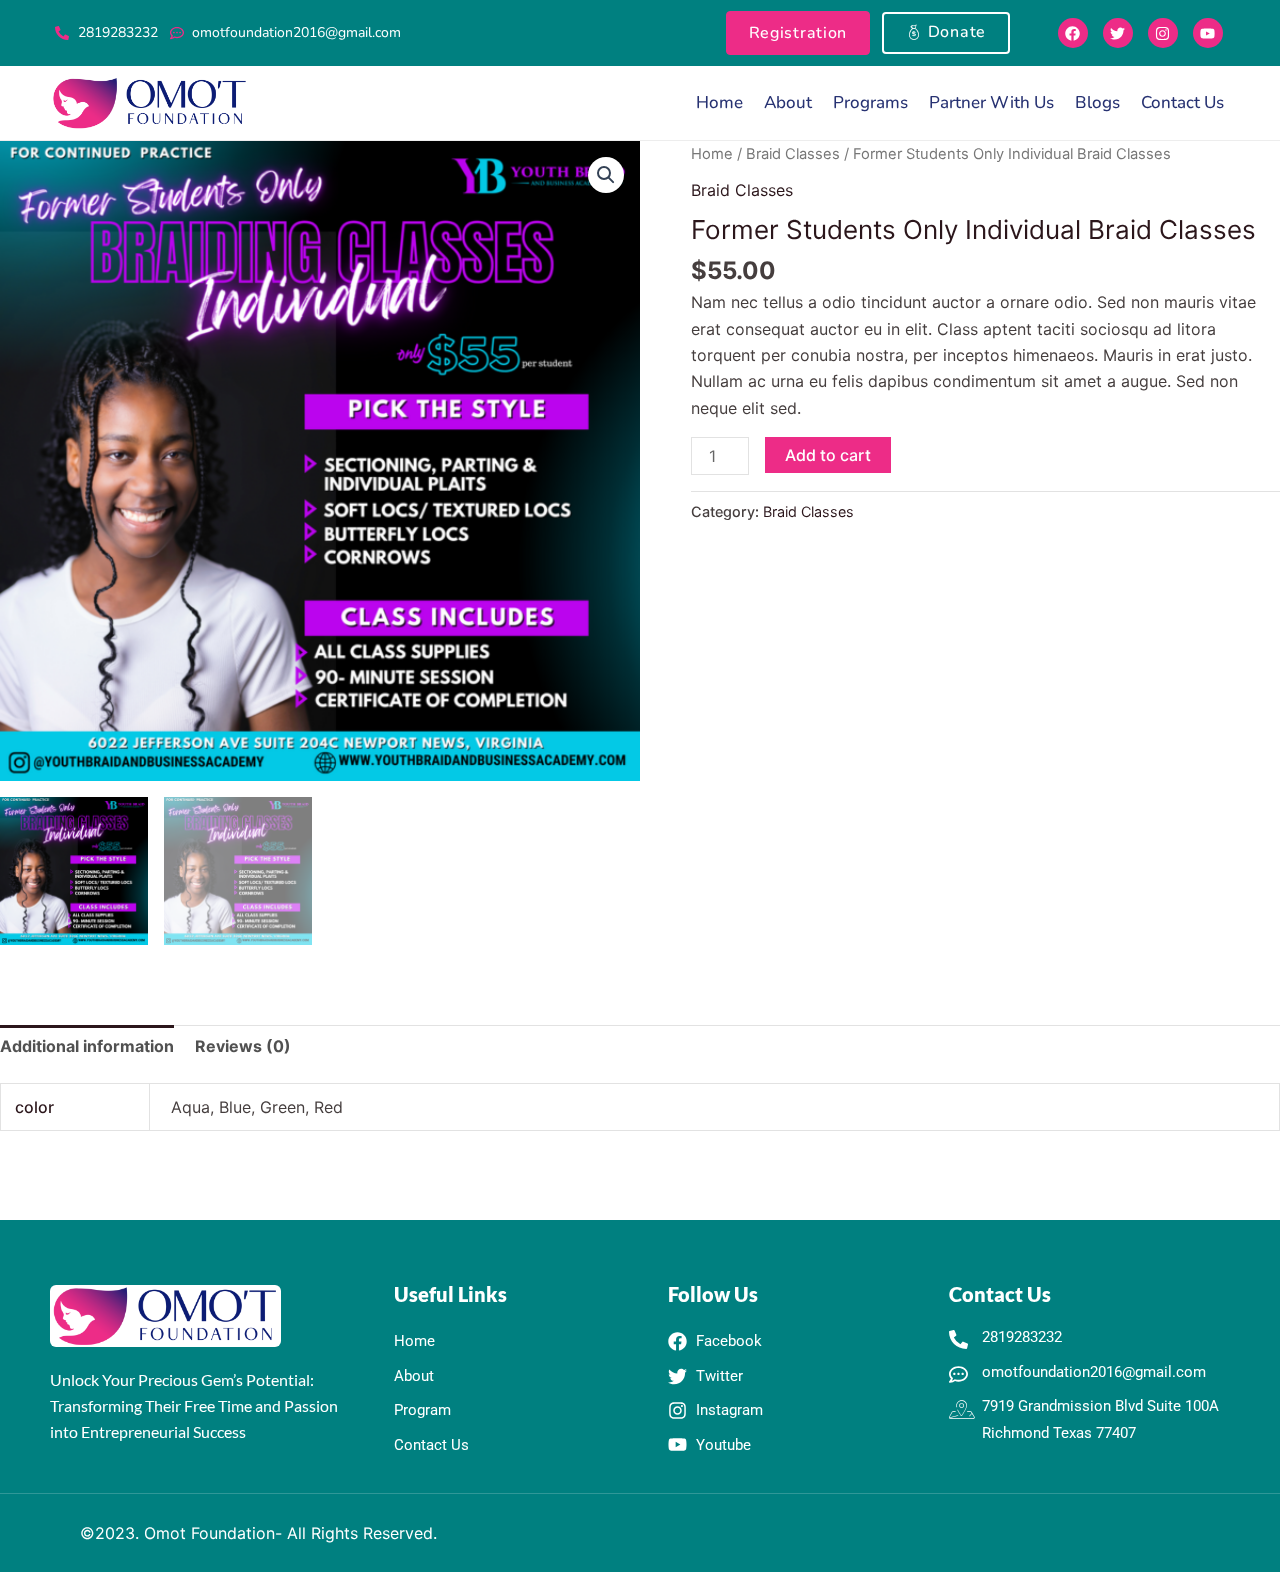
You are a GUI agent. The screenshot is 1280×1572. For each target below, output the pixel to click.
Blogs (1097, 102)
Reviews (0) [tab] (243, 1046)
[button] (606, 175)
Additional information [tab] (87, 1046)
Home (719, 102)
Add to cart (828, 455)
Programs (870, 102)
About (788, 102)
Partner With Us (991, 102)
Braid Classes (793, 154)
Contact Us (1182, 102)
